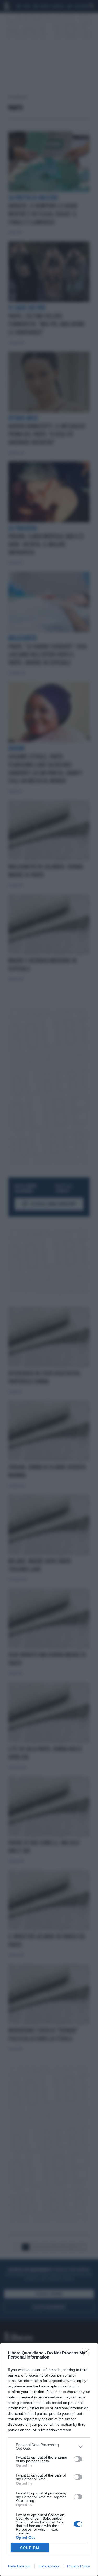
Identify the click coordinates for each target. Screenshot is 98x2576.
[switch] (78, 2459)
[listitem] (49, 2447)
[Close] (88, 2353)
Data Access (49, 2566)
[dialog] (49, 2460)
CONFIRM (30, 2548)
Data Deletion (19, 2566)
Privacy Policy (79, 2566)
